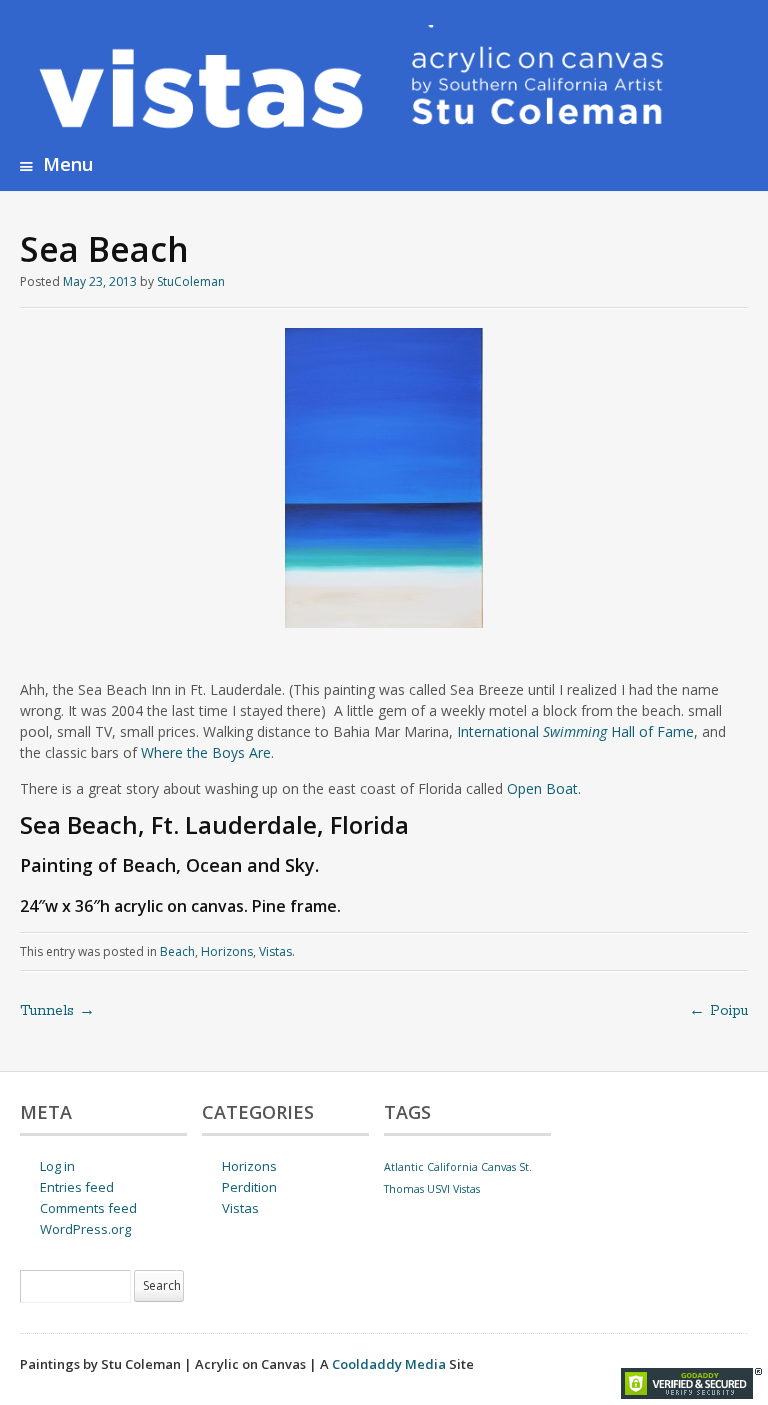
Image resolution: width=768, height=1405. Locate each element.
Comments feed (88, 1208)
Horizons (227, 951)
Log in (57, 1166)
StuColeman (191, 281)
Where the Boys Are (206, 752)
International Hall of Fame (575, 731)
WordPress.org (85, 1229)
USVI (438, 1189)
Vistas (275, 951)
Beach (177, 951)
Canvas (498, 1167)
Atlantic (404, 1167)
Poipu (718, 1011)
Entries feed (77, 1187)
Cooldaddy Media (389, 1364)
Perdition (249, 1187)
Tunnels (57, 1011)
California (452, 1167)
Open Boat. (544, 788)
